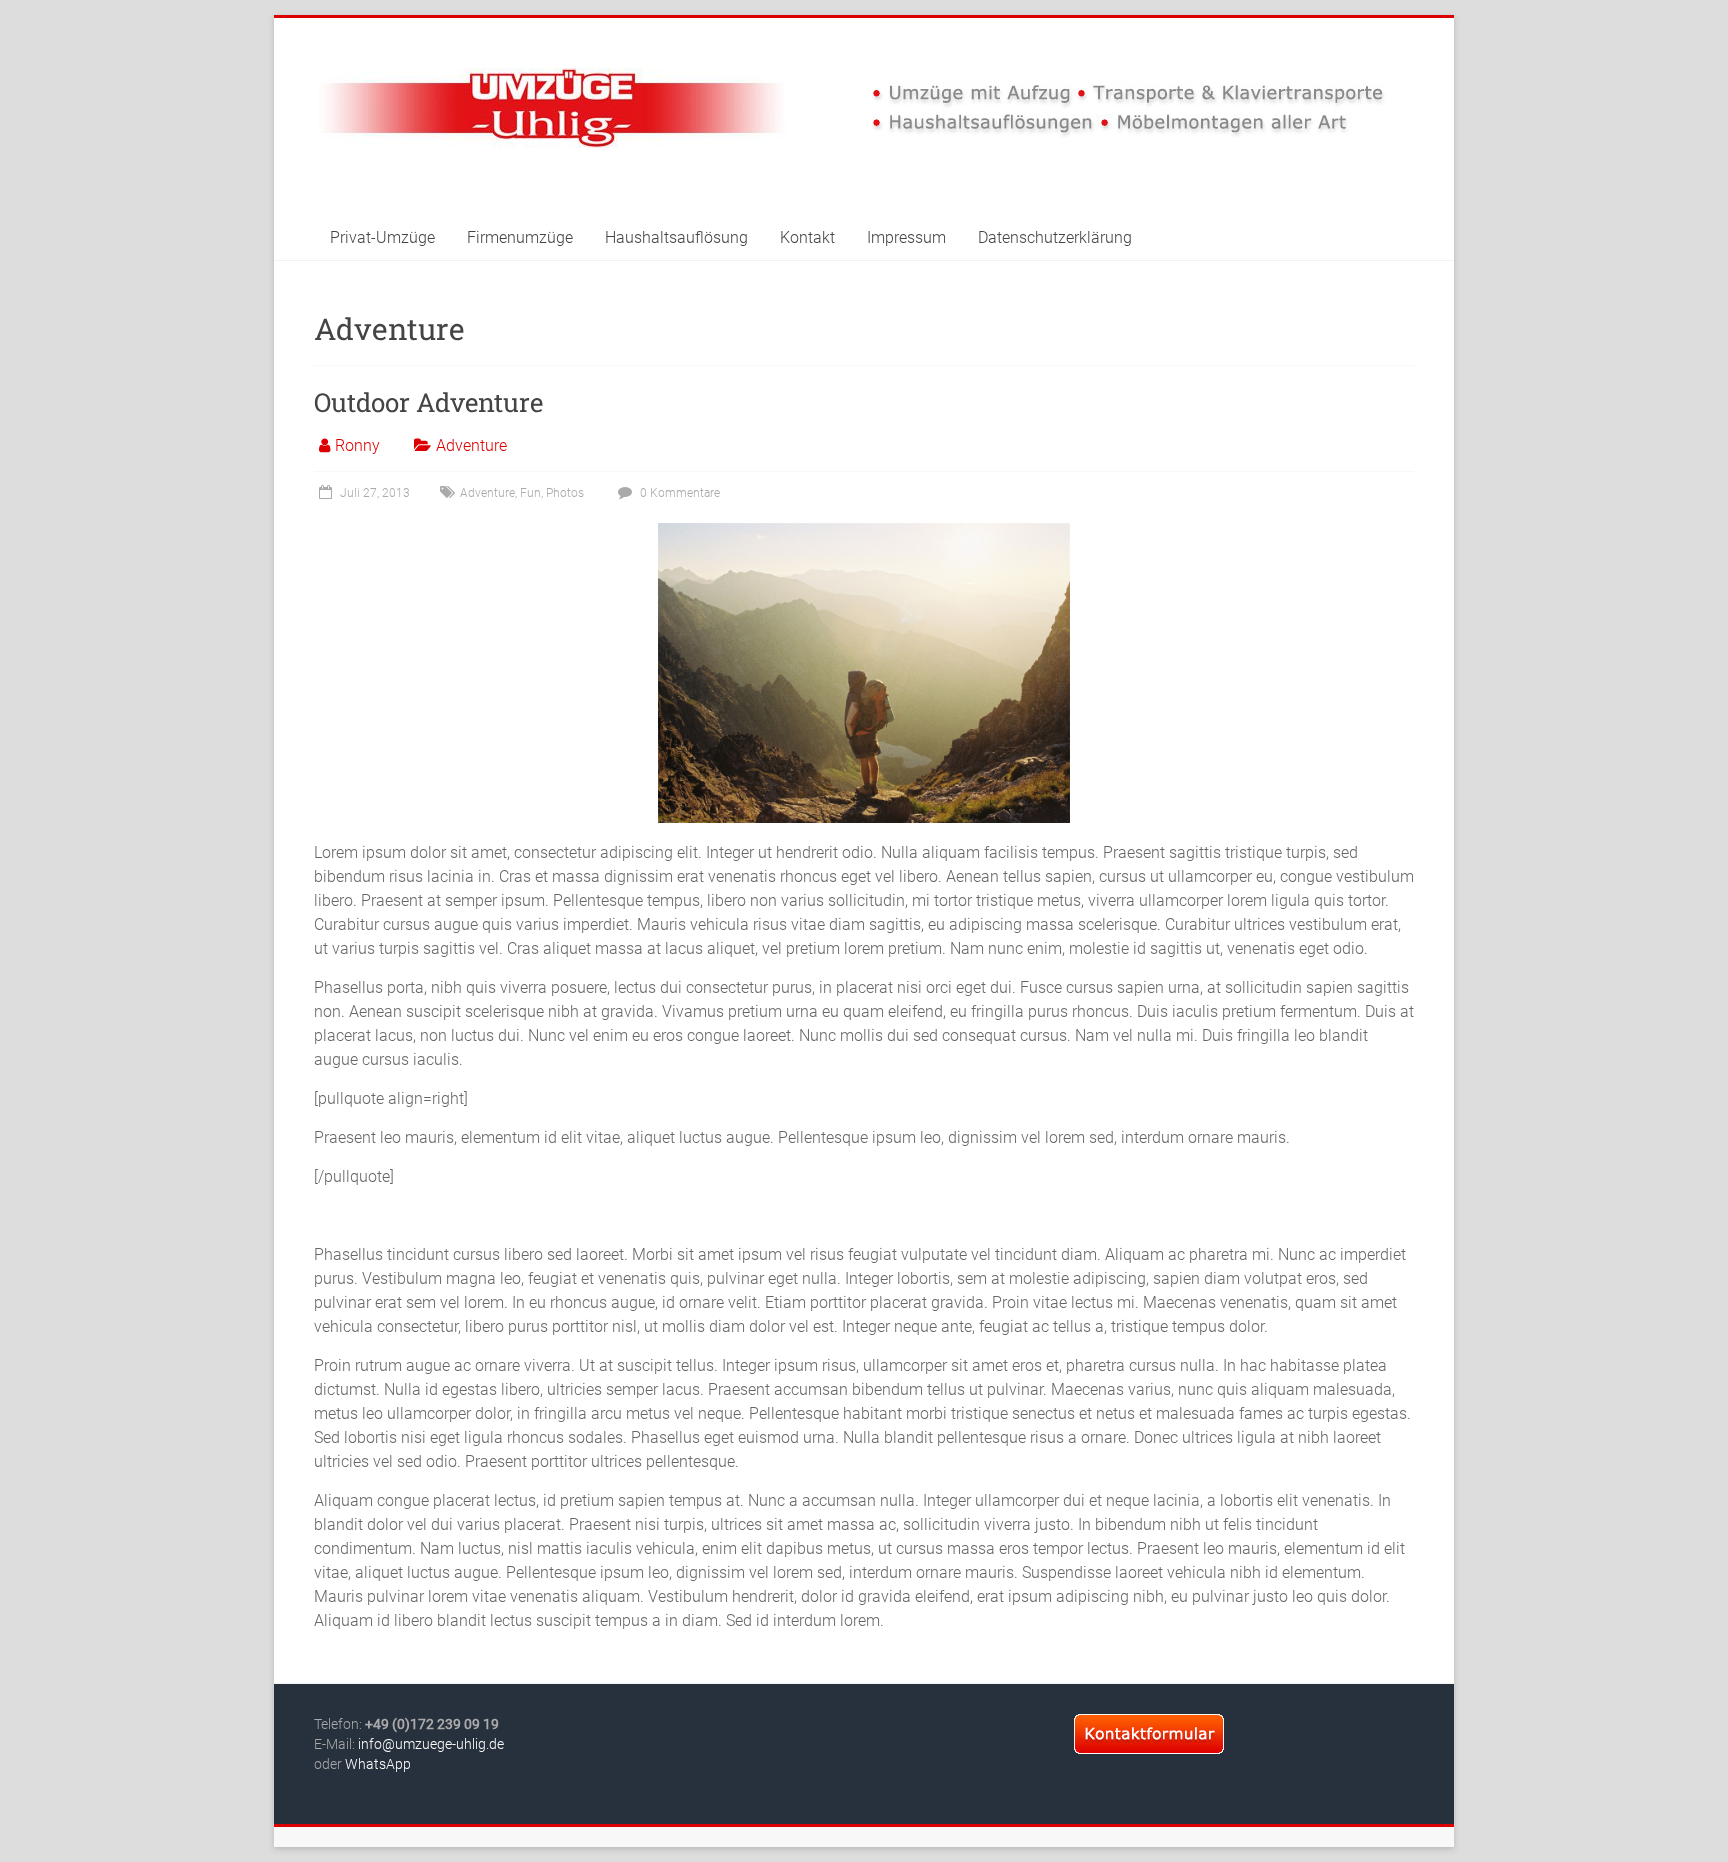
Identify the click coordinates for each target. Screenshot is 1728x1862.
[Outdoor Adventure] (864, 532)
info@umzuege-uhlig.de (431, 1744)
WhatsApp (378, 1764)
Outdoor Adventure (428, 402)
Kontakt (807, 237)
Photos (565, 493)
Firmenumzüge (520, 237)
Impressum (906, 237)
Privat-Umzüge (382, 237)
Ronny (357, 445)
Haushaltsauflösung (676, 237)
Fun (530, 493)
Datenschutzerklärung (1055, 237)
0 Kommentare (678, 493)
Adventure (471, 445)
